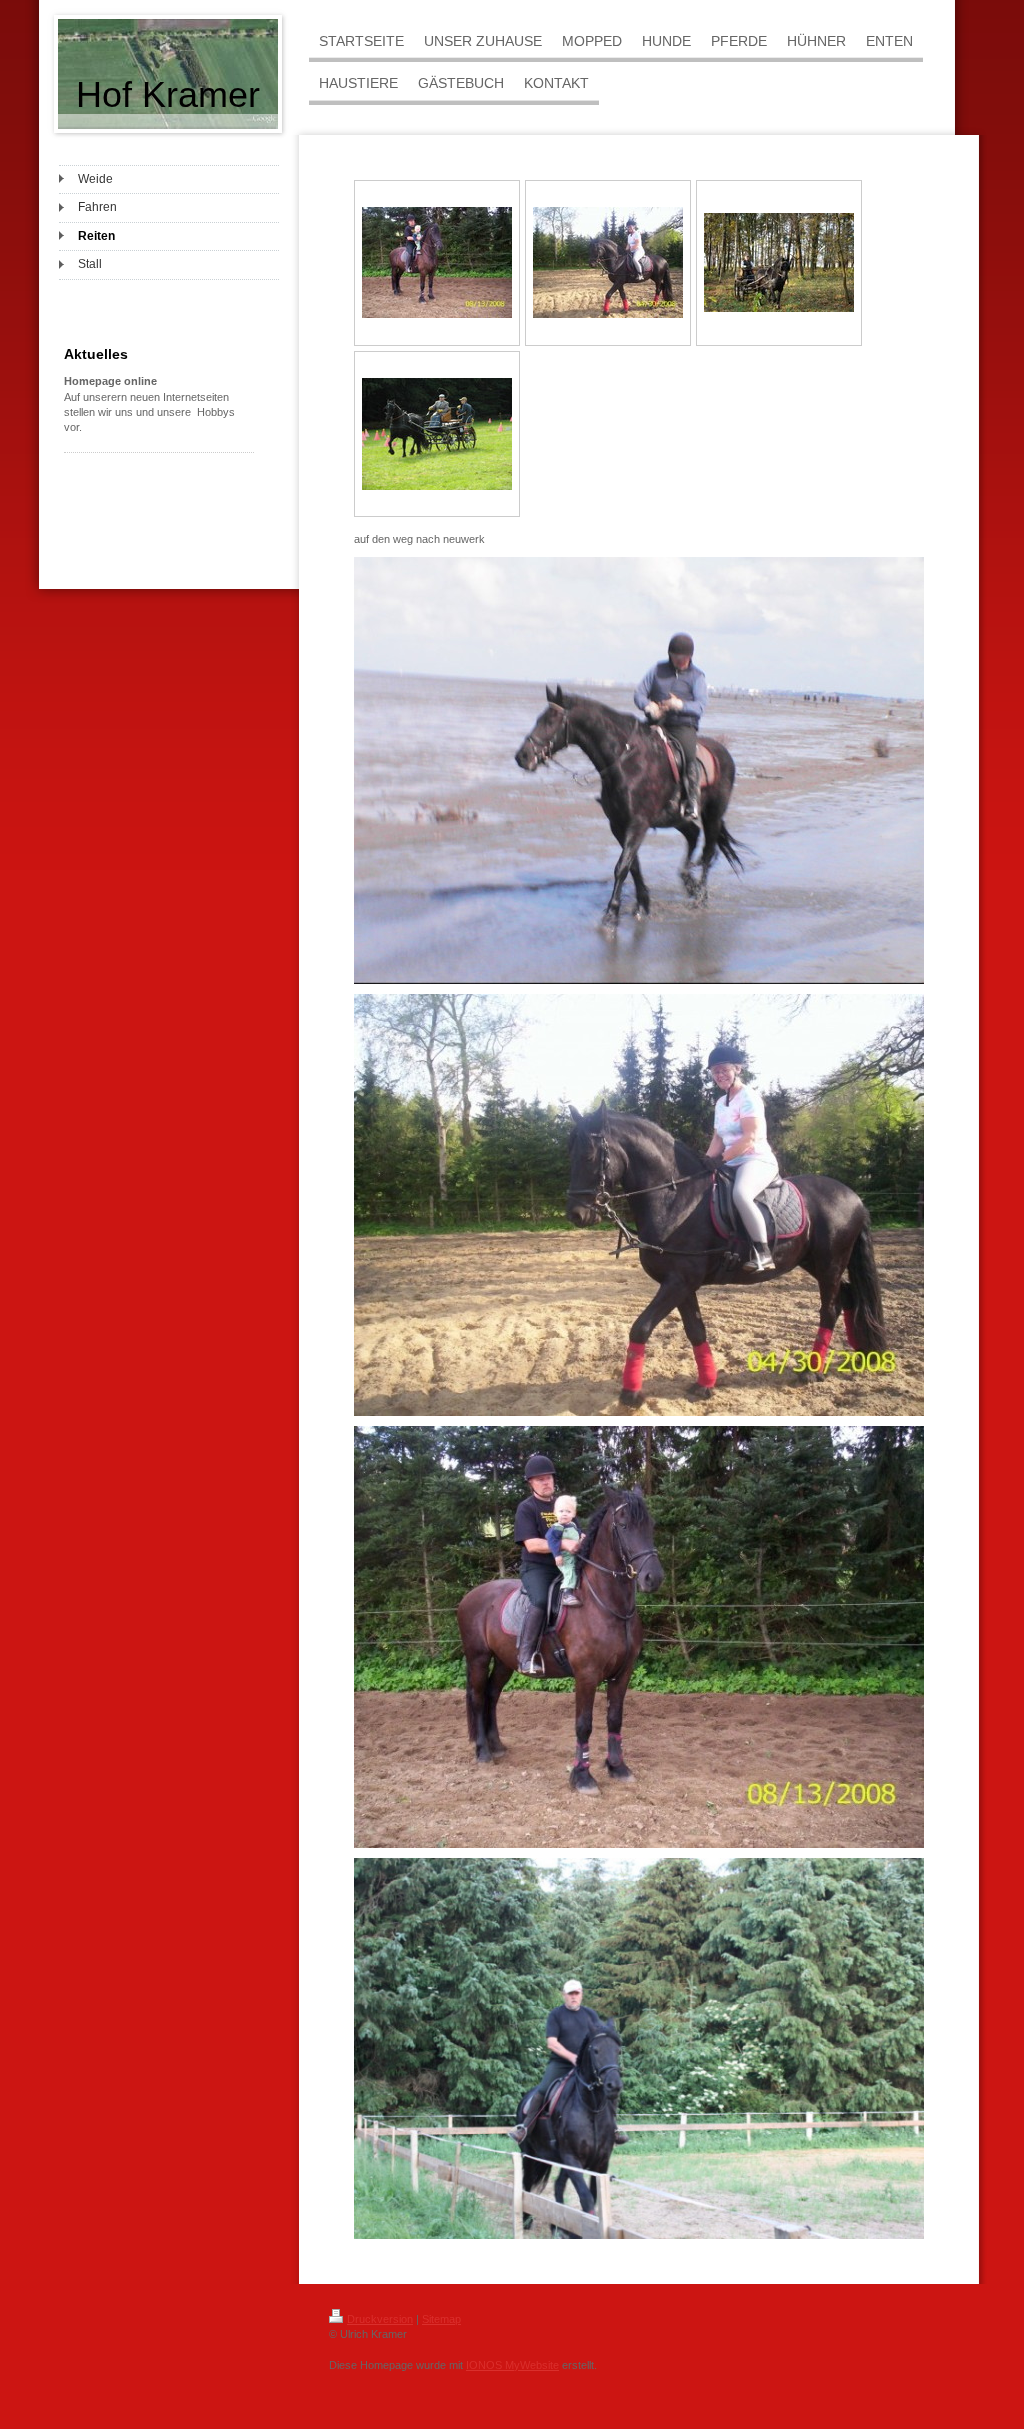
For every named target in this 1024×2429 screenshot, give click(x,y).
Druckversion (380, 2319)
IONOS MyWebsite (512, 2365)
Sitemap (441, 2319)
